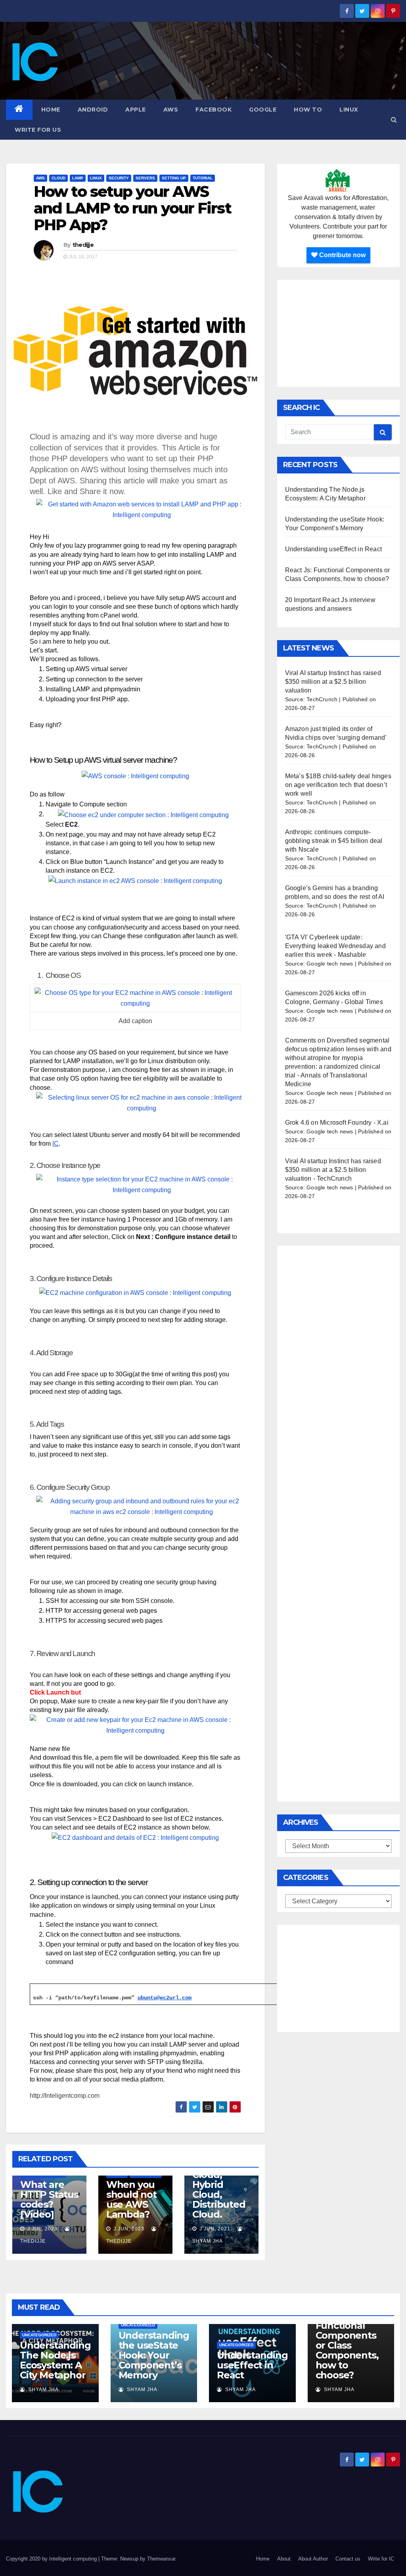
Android (93, 110)
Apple (136, 110)
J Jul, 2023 (42, 2229)
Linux (349, 110)
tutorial (203, 178)
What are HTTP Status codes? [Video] (49, 2199)
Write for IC (381, 2559)
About (284, 2559)
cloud (58, 178)
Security (119, 178)
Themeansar (161, 2559)
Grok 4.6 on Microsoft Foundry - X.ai (337, 1123)
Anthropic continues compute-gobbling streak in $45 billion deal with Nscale (334, 841)
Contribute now (342, 255)
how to (308, 110)
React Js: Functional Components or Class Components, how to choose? (347, 2345)
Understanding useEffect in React (333, 549)
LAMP (78, 178)
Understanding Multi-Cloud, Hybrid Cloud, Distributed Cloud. (221, 2185)
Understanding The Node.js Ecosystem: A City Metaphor (55, 2360)
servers (145, 178)
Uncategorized (39, 2335)
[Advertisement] (338, 333)
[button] (394, 120)
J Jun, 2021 (214, 2229)
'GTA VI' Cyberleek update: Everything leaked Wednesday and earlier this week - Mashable (335, 946)
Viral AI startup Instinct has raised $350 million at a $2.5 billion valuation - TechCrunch (333, 1170)
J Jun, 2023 (128, 2229)
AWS (171, 110)
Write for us (38, 130)
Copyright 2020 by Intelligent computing (52, 2559)
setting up (174, 178)
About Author (313, 2559)
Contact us (348, 2559)
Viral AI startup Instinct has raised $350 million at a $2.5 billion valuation (333, 682)
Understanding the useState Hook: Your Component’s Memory (154, 2355)
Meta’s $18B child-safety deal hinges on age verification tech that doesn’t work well (338, 785)
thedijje (83, 245)
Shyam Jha (43, 2389)
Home (51, 110)
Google (263, 110)
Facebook (214, 110)
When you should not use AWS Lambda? (131, 2199)
